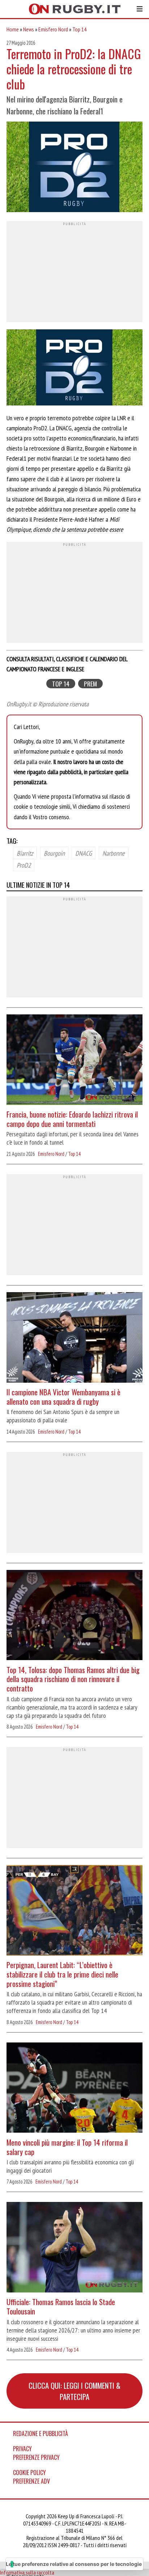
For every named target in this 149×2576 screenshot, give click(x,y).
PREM (90, 684)
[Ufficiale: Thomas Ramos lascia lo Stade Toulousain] (74, 2248)
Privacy (22, 2449)
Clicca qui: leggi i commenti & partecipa (74, 2391)
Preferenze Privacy (36, 2457)
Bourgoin (54, 853)
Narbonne (114, 853)
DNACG (84, 853)
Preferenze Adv (31, 2481)
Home (13, 29)
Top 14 (79, 29)
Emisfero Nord (53, 29)
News (29, 29)
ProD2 (24, 865)
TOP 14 (61, 684)
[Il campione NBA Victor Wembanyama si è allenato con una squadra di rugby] (74, 1338)
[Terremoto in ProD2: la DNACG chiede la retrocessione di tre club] (74, 168)
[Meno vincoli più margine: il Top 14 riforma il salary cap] (74, 2089)
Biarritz (25, 853)
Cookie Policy (29, 2472)
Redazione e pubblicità (41, 2434)
